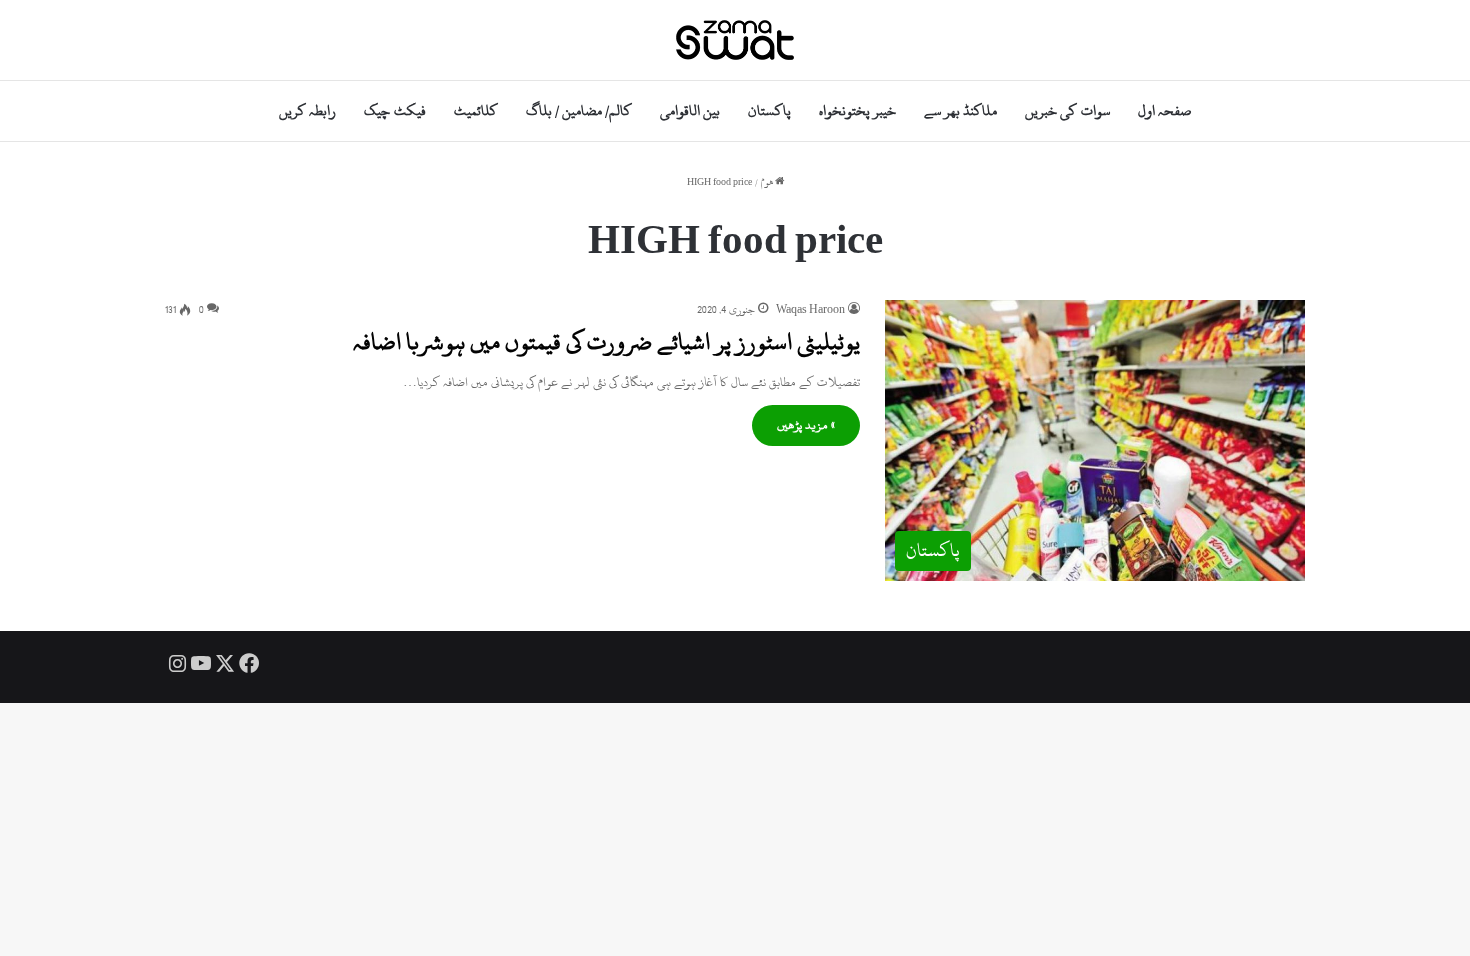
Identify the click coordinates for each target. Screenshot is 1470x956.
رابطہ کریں (307, 110)
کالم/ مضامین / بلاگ (579, 110)
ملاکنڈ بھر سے (960, 110)
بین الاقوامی (690, 110)
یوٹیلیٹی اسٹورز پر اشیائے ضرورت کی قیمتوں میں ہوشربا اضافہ (606, 342)
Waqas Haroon (810, 310)
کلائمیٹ (476, 110)
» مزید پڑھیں (806, 425)
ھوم (768, 182)
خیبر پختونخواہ (857, 110)
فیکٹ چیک (394, 110)
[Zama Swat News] (735, 40)
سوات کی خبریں (1067, 110)
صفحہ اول (1164, 110)
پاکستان (769, 110)
